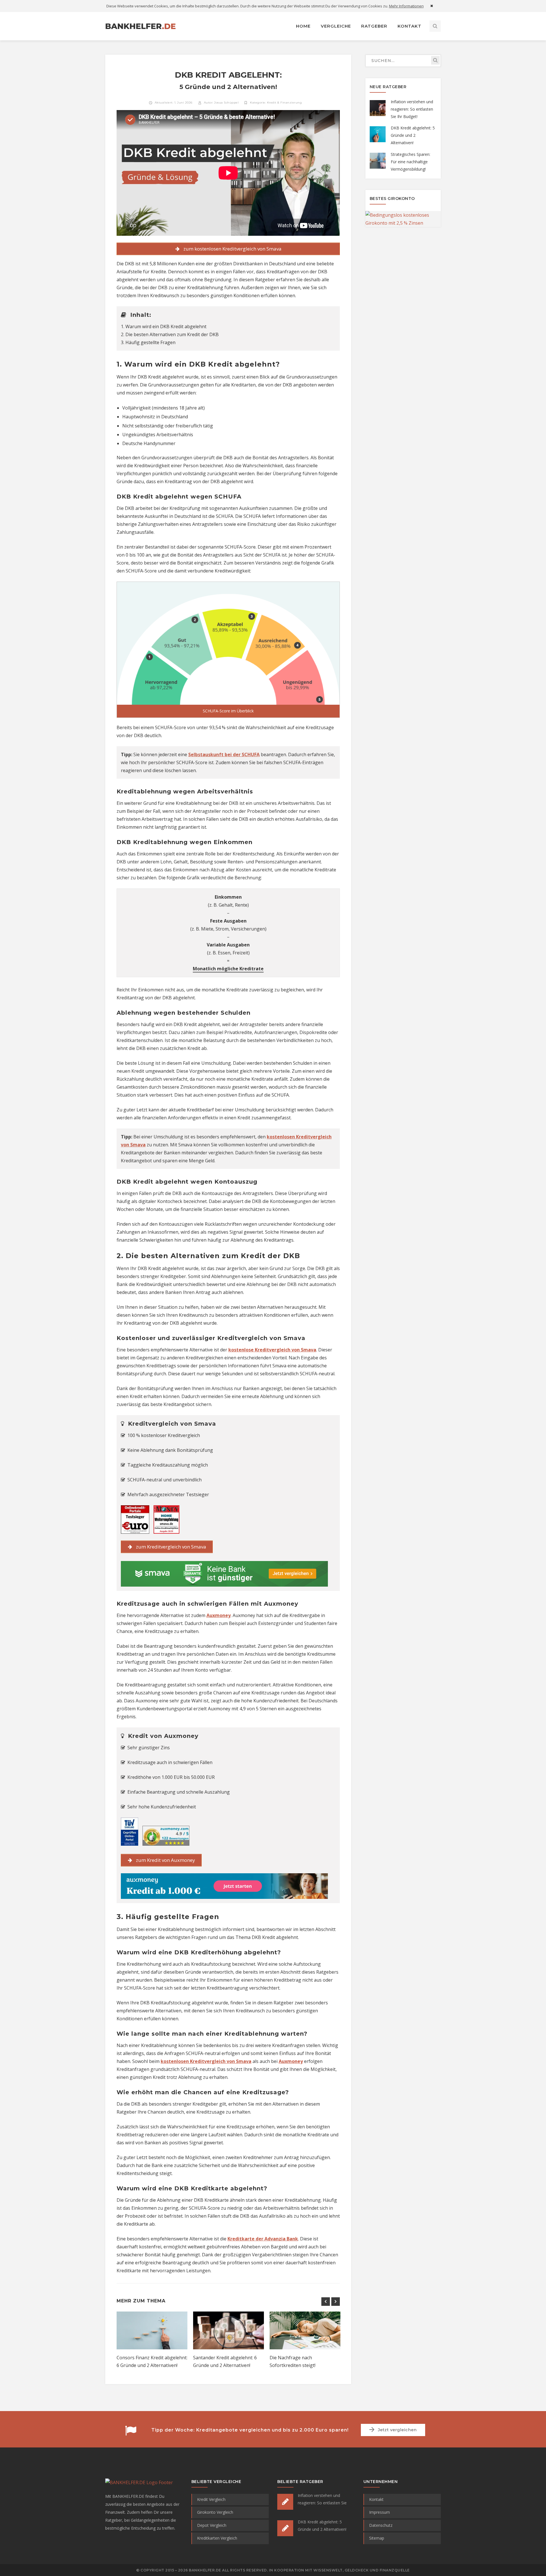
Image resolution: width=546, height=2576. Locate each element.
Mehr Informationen (406, 6)
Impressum (379, 2512)
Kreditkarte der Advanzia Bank (263, 2239)
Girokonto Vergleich (215, 2512)
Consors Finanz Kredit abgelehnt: (152, 2361)
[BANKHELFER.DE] (141, 26)
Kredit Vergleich (211, 2499)
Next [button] (336, 2302)
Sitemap (377, 2538)
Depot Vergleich (212, 2525)
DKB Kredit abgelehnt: (413, 135)
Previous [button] (326, 2302)
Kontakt (376, 2499)
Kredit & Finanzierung (285, 103)
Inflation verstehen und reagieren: (412, 109)
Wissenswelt (328, 2570)
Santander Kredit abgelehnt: (225, 2361)
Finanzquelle (395, 2570)
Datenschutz (381, 2525)
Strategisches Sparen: (410, 162)
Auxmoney (219, 1615)
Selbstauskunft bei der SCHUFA (224, 754)
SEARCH (435, 60)
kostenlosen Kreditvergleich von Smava (206, 2061)
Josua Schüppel (226, 103)
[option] (152, 2347)
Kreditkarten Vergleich (217, 2538)
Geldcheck (357, 2570)
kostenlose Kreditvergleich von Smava (272, 1350)
